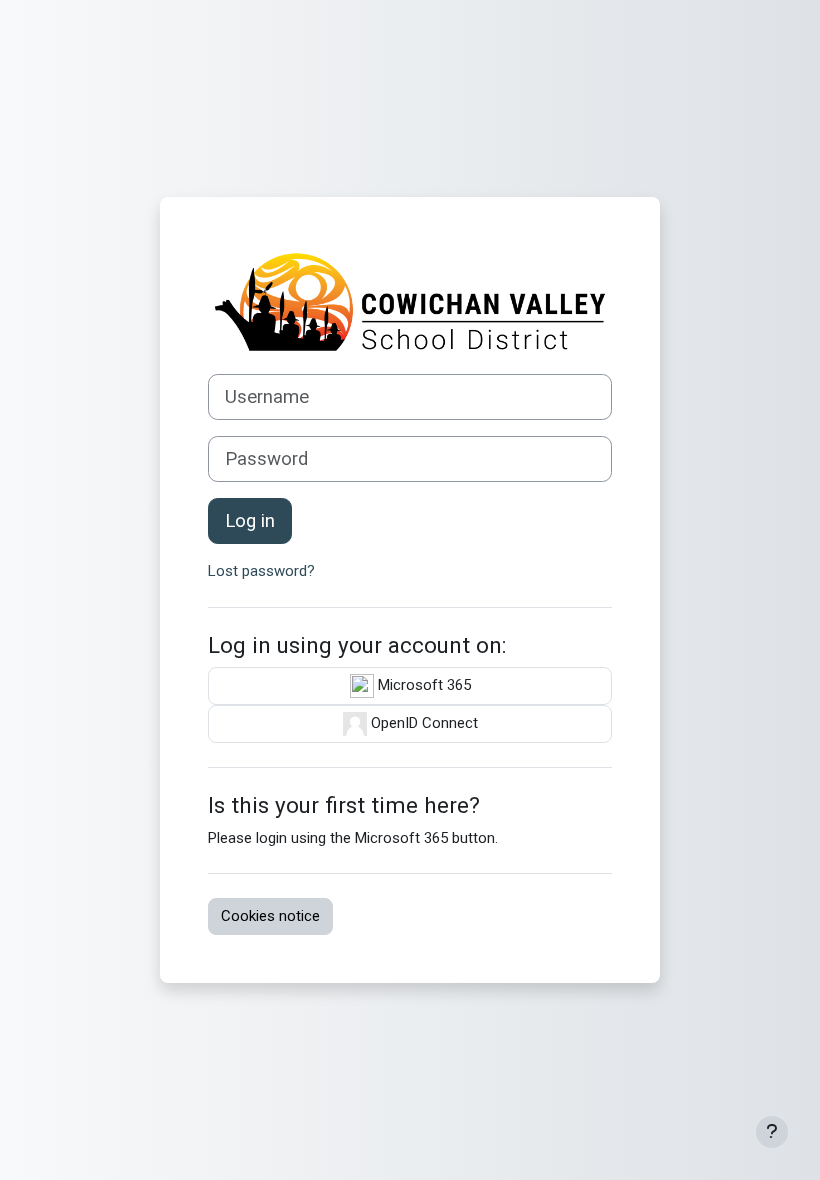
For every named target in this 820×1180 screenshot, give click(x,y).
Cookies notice (270, 916)
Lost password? (261, 571)
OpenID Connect (422, 723)
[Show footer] (772, 1132)
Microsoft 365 (422, 685)
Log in (250, 521)
